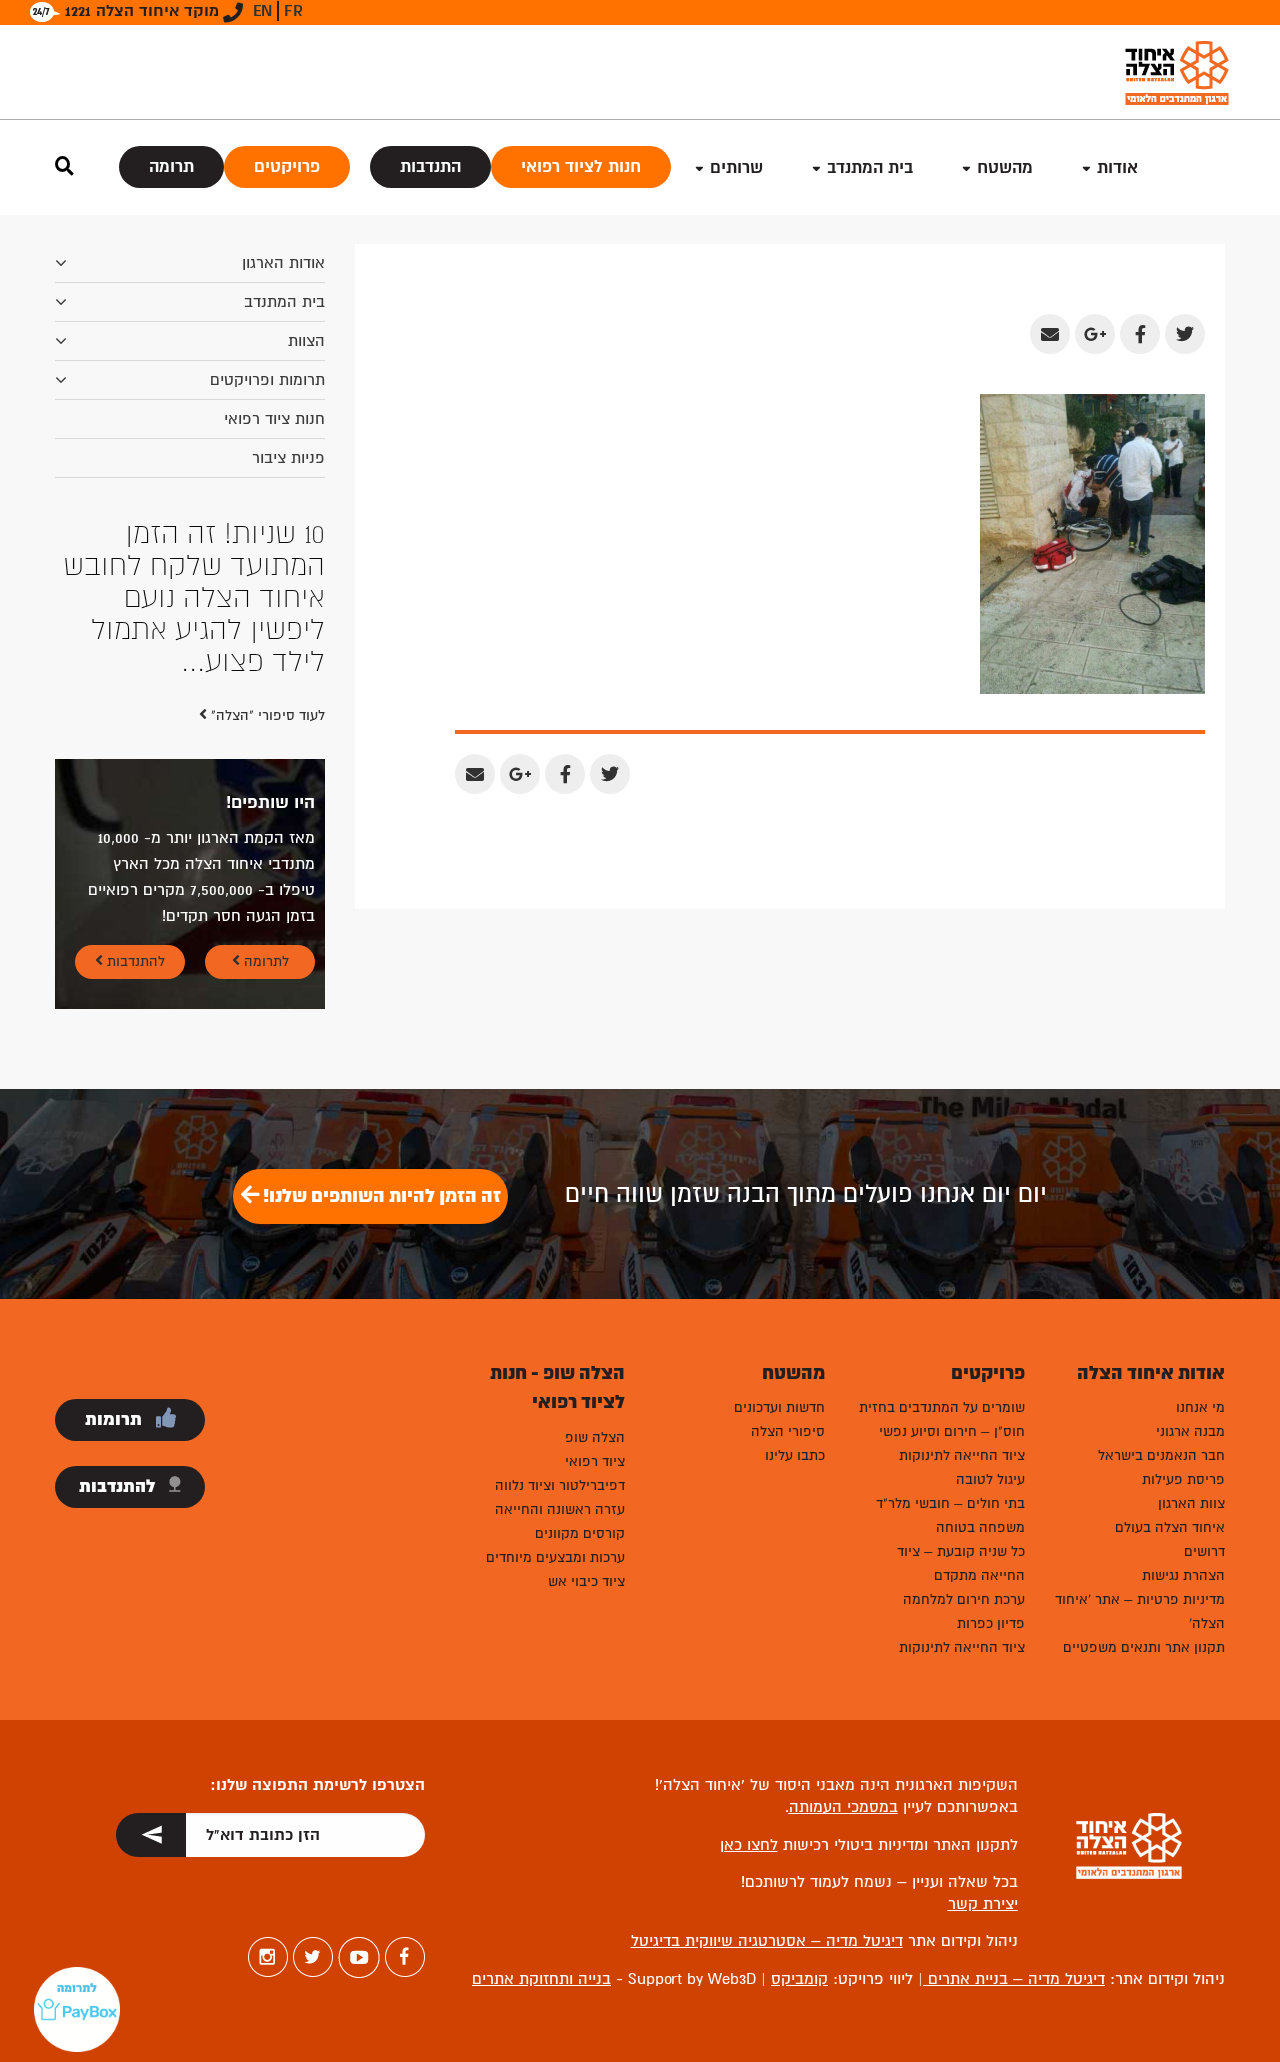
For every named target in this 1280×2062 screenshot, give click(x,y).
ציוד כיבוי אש (586, 1581)
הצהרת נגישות (1183, 1575)
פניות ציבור (288, 458)
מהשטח (1005, 167)
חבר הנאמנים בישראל (1161, 1455)
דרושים (1204, 1551)
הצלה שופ (595, 1437)
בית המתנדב (284, 302)
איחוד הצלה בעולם (1170, 1527)
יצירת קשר (983, 1904)
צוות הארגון (1191, 1503)
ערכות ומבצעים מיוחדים (555, 1557)
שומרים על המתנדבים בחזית (942, 1407)
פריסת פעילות (1183, 1479)
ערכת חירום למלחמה (964, 1599)
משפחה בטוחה (980, 1527)
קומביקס (799, 1979)
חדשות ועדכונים (779, 1407)
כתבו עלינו (795, 1455)
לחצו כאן (749, 1845)
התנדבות (430, 166)
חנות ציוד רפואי (274, 419)
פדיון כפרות (991, 1623)
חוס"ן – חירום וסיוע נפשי (952, 1431)
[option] (190, 598)
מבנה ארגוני (1190, 1431)
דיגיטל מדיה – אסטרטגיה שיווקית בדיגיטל (767, 1941)
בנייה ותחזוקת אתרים (541, 1979)
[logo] (1177, 72)
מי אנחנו (1200, 1407)
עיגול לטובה (990, 1479)
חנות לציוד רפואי (581, 166)
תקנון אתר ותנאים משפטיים (1144, 1647)
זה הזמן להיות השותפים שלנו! (380, 1196)
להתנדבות (134, 961)
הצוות (306, 341)
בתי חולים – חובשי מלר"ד (950, 1503)
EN (262, 11)
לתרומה (264, 961)
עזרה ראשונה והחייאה (560, 1509)
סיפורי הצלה (788, 1431)
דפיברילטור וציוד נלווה (560, 1485)
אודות (1117, 167)
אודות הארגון (283, 263)
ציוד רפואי (595, 1461)
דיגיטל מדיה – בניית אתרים (1014, 1979)
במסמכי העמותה (843, 1807)
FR (293, 11)
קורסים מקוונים (580, 1533)
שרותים (736, 167)
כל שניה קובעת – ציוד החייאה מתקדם (961, 1563)
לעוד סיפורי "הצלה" (266, 715)
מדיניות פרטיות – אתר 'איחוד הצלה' (1140, 1611)
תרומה (171, 166)
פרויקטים (287, 166)
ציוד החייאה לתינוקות (962, 1455)
